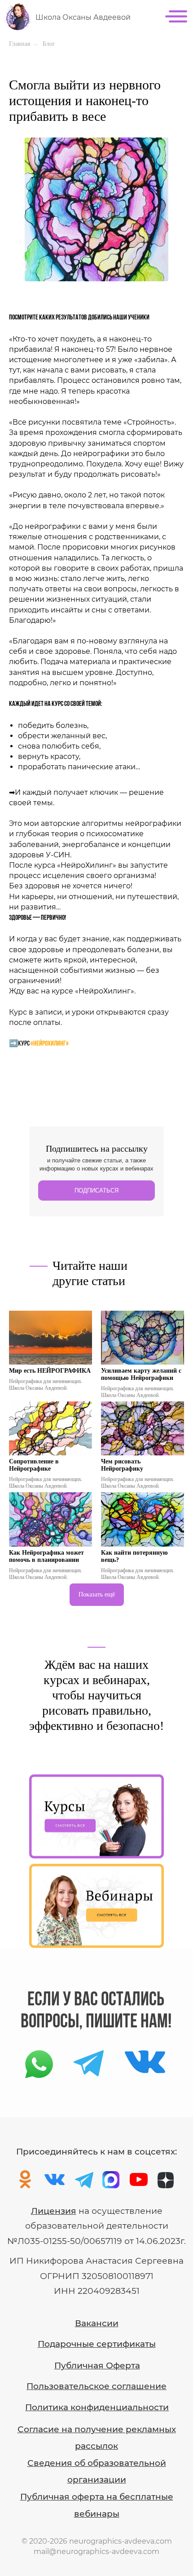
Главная (20, 44)
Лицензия (54, 2211)
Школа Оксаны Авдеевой (83, 17)
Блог (49, 44)
